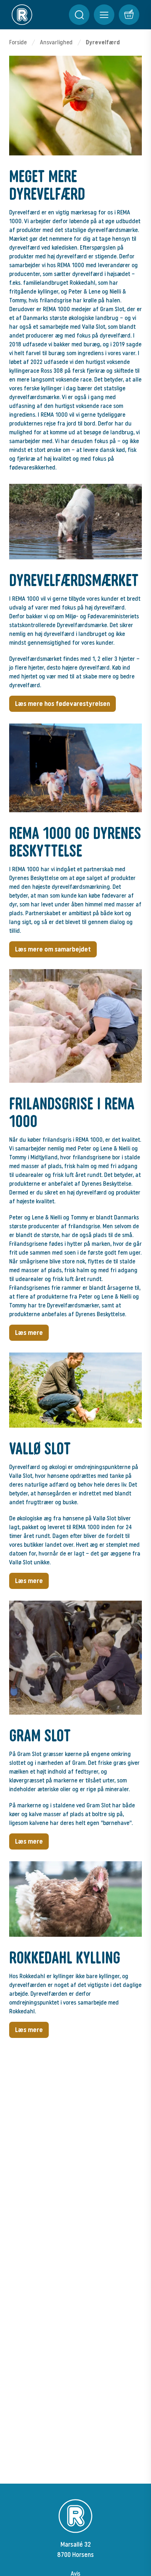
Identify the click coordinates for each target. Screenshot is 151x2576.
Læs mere (29, 1333)
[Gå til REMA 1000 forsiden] (22, 15)
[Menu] (79, 15)
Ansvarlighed (56, 42)
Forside (18, 42)
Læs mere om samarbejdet (53, 949)
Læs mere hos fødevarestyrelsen (62, 704)
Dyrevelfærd (103, 42)
